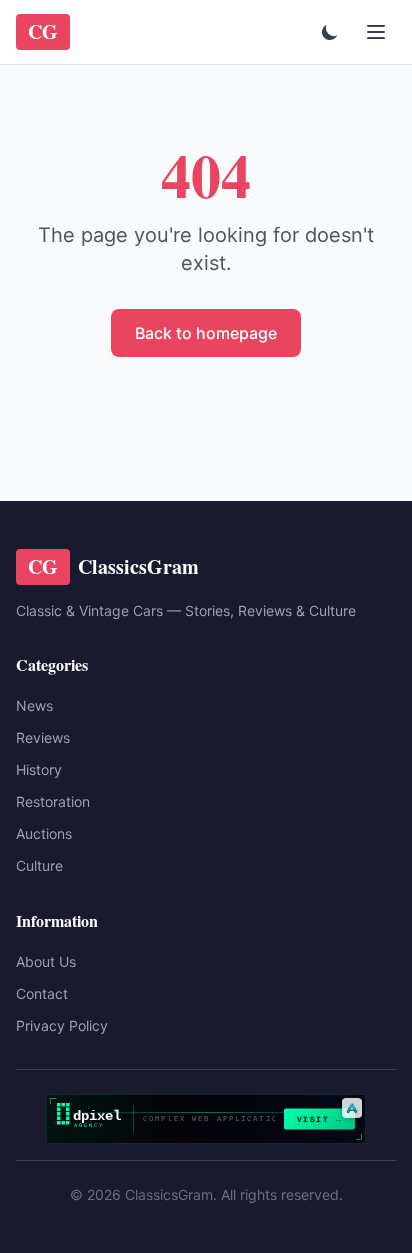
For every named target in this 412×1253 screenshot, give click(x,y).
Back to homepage (206, 333)
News (34, 705)
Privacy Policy (62, 1025)
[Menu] (376, 32)
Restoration (53, 801)
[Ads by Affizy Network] (352, 1108)
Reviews (43, 737)
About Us (46, 961)
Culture (39, 865)
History (39, 769)
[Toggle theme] (330, 32)
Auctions (44, 833)
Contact (42, 993)
